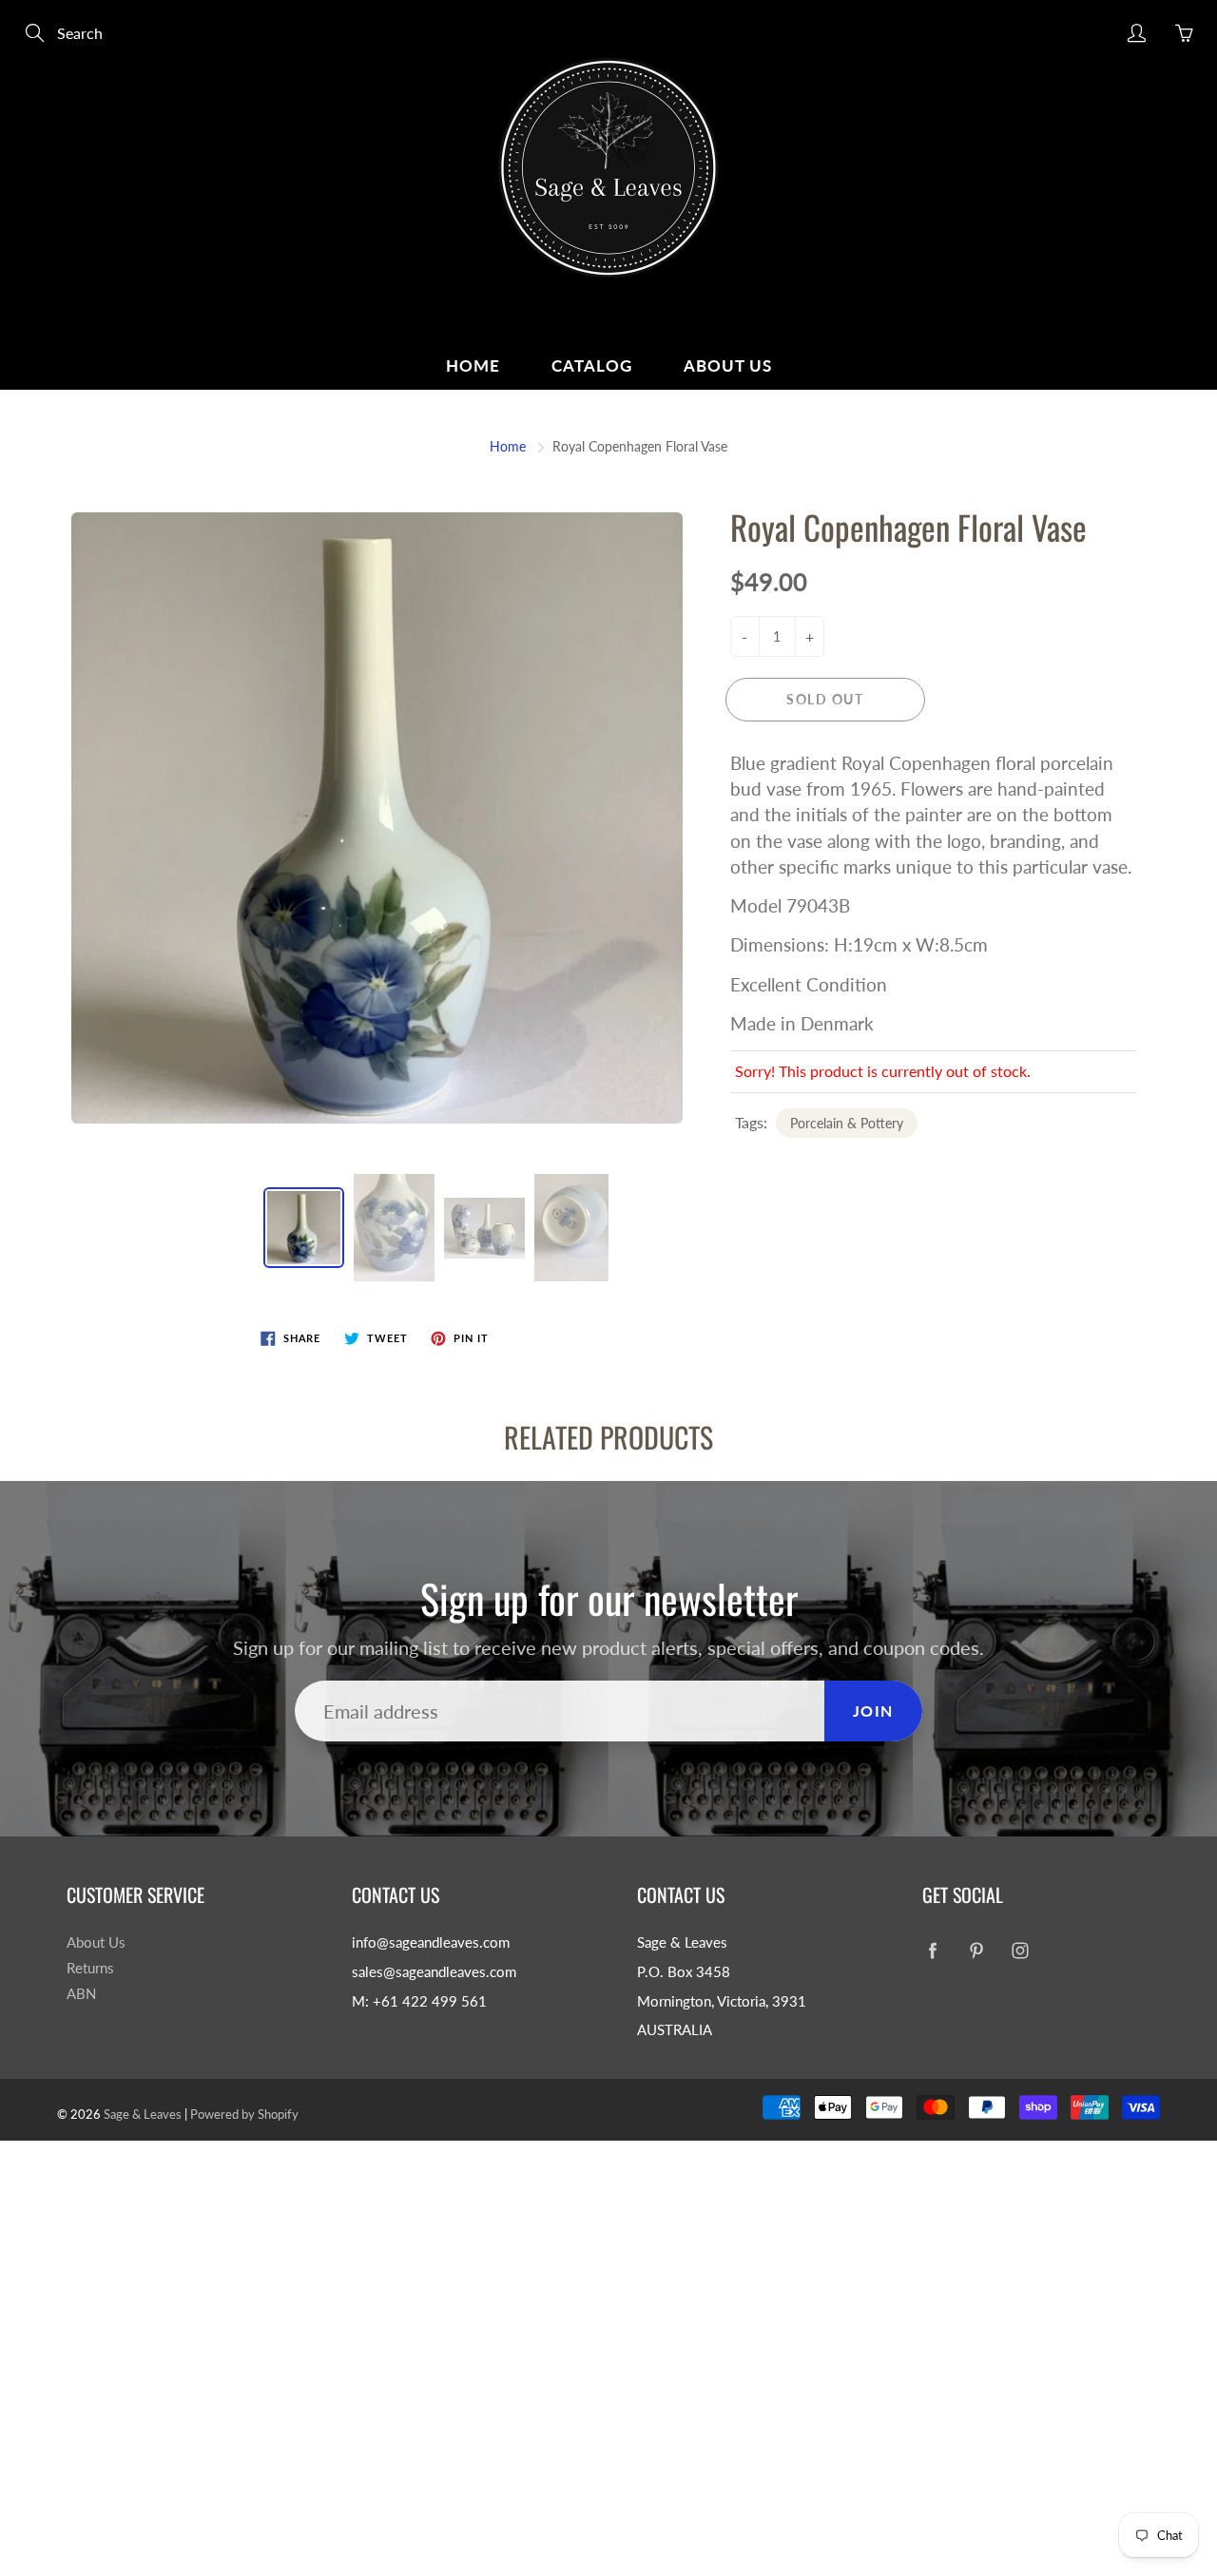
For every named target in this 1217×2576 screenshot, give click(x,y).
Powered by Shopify (244, 2114)
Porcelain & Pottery (847, 1123)
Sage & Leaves (143, 2114)
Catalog (592, 365)
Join (873, 1711)
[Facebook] (932, 1950)
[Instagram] (1020, 1950)
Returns (90, 1968)
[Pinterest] (976, 1950)
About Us (728, 365)
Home (473, 365)
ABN (81, 1994)
